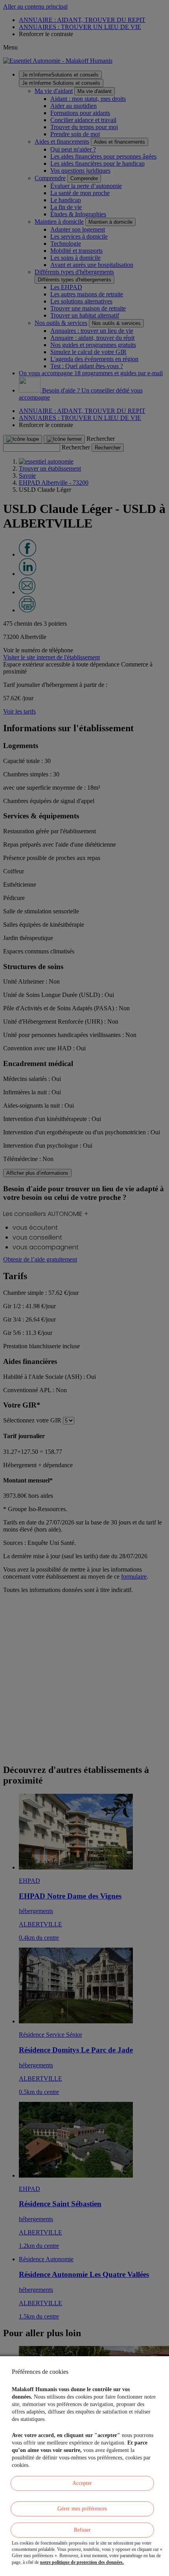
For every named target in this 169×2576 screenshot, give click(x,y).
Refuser (82, 2530)
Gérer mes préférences (82, 2509)
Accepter (82, 2483)
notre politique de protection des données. (82, 2562)
